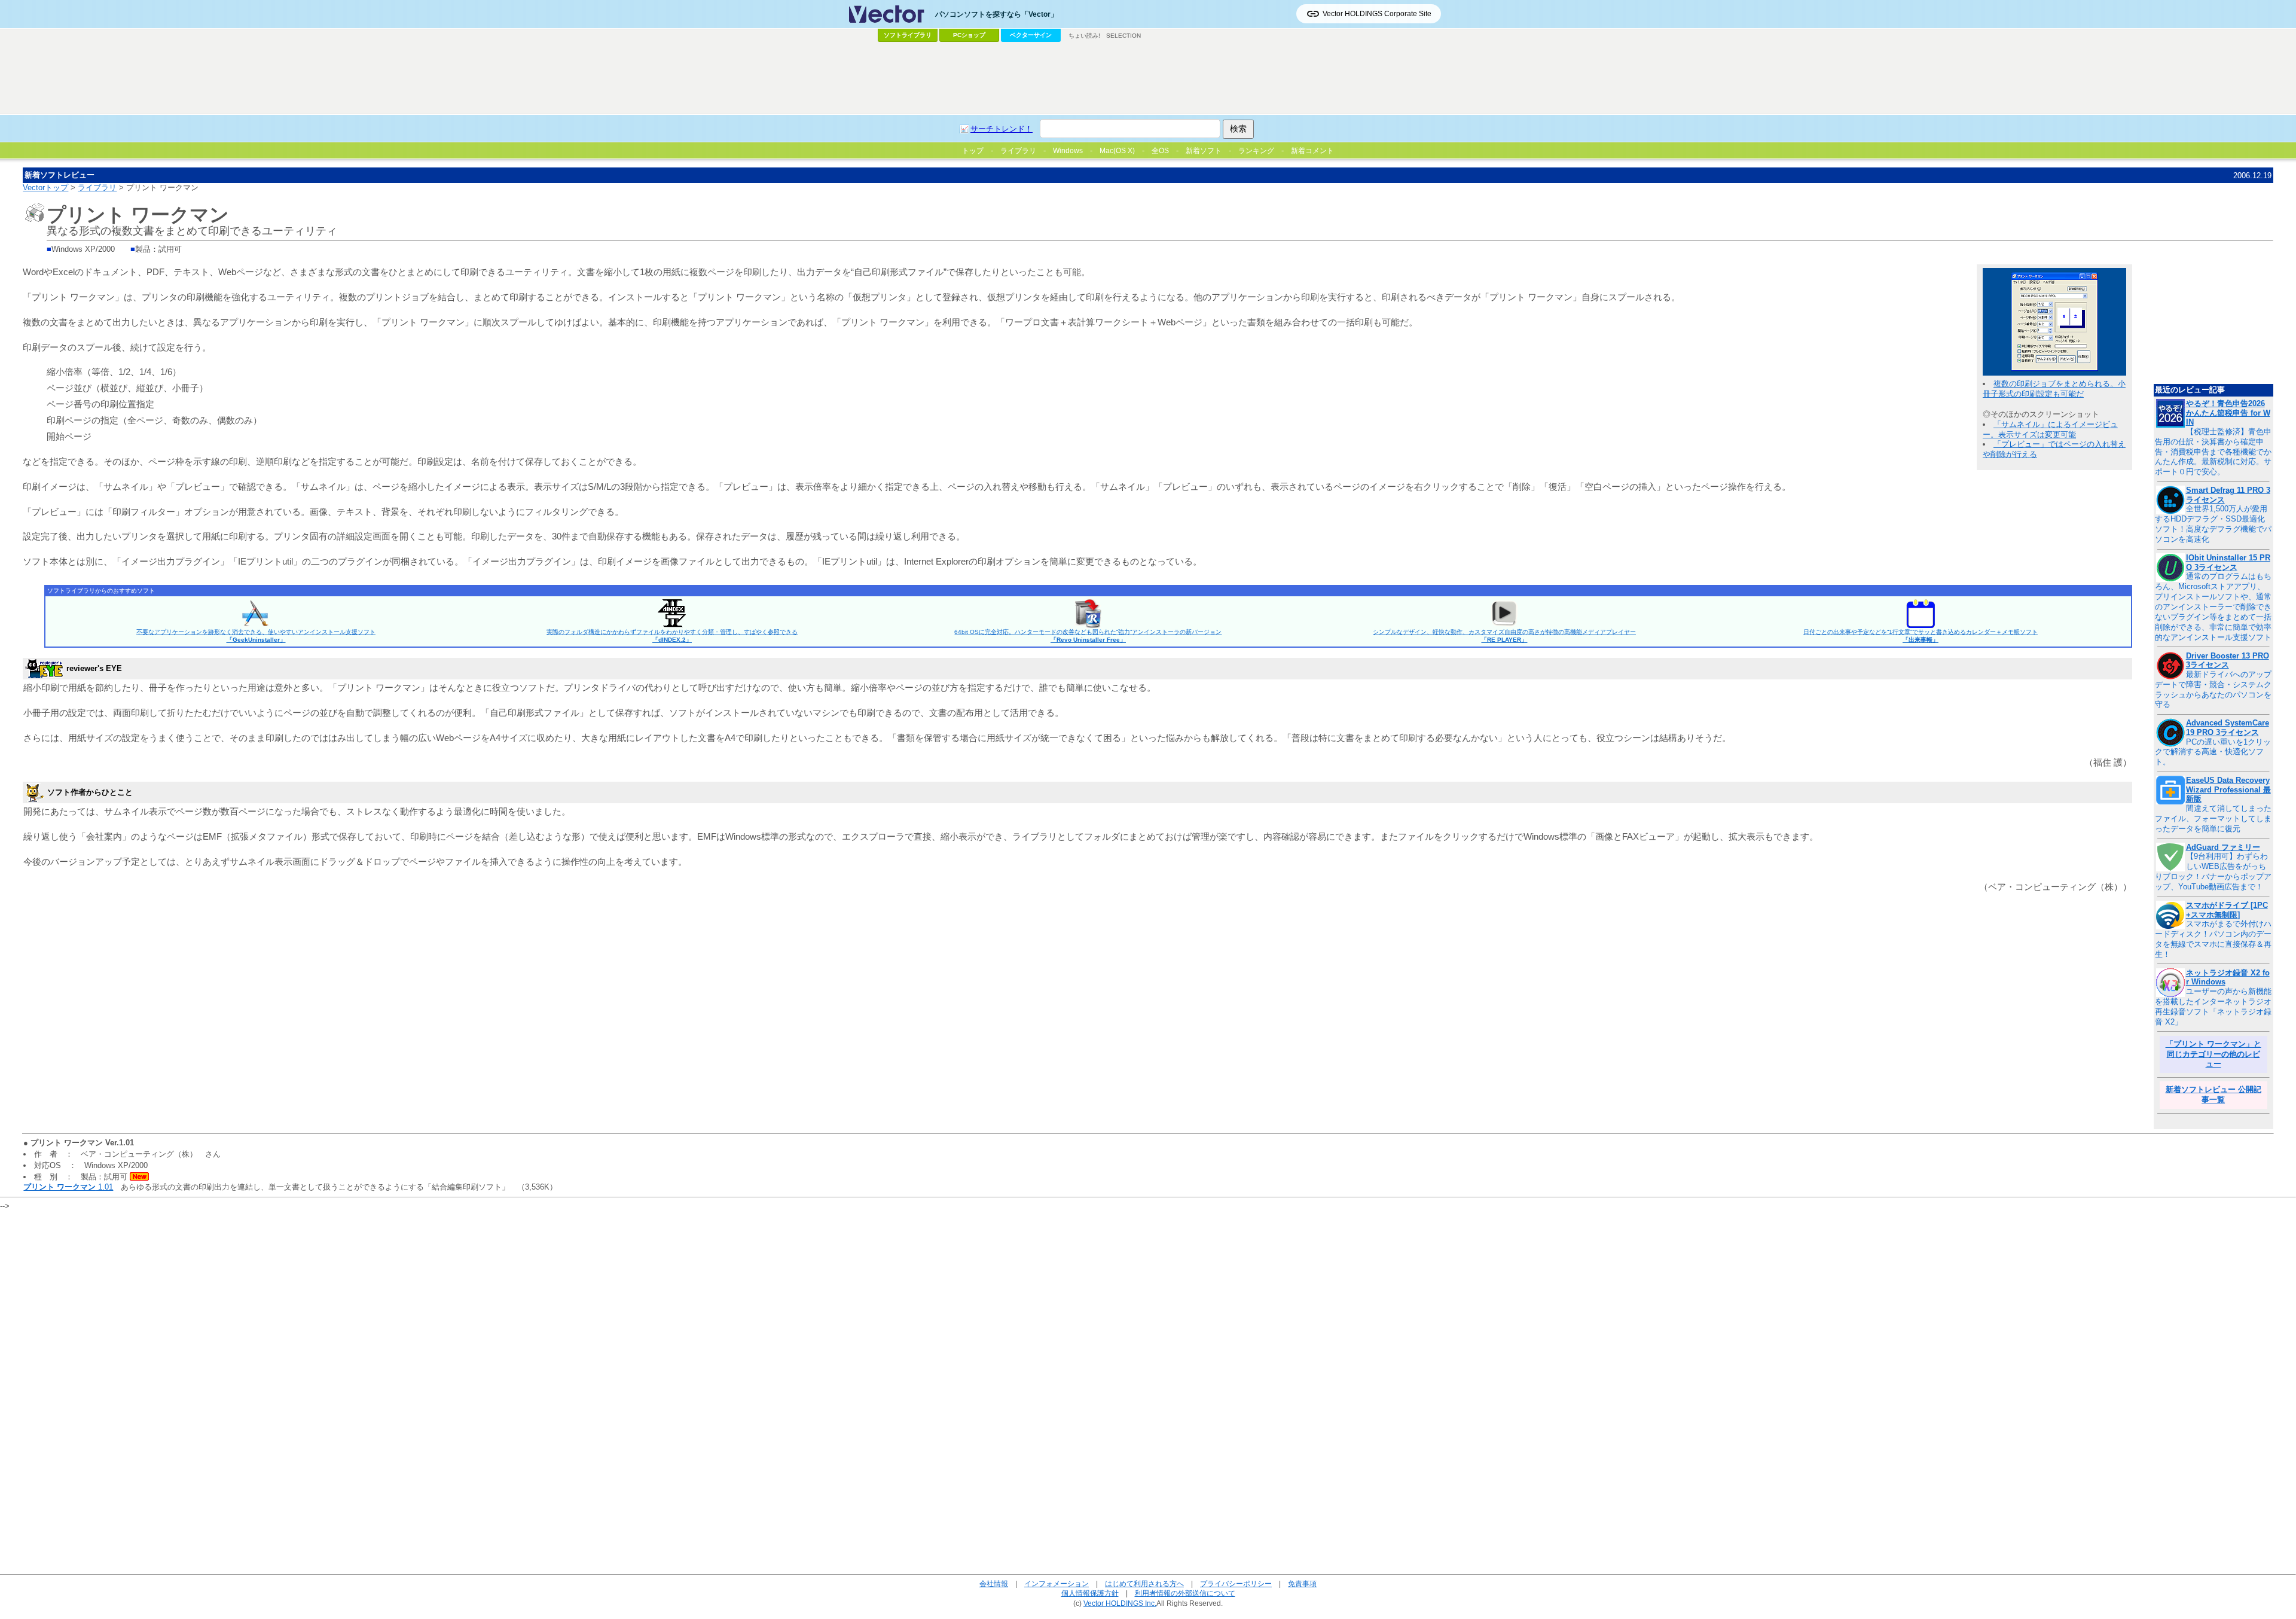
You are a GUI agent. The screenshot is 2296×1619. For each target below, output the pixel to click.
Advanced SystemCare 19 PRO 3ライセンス (2228, 728)
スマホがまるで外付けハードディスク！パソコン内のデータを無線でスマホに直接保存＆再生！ (2213, 939)
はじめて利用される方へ (1144, 1583)
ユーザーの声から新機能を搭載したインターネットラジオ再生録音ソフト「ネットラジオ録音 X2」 (2213, 1007)
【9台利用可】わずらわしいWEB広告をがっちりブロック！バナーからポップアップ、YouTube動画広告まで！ (2213, 871)
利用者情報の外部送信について (1185, 1593)
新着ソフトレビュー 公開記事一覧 (2213, 1094)
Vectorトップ (45, 187)
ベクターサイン (1031, 35)
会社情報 (994, 1583)
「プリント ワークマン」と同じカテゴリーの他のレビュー (2213, 1054)
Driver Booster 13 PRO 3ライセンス (2228, 661)
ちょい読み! (1084, 36)
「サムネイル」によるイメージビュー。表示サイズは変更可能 (2050, 429)
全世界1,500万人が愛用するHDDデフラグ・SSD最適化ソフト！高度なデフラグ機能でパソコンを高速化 (2213, 524)
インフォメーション (1057, 1583)
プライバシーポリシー (1236, 1583)
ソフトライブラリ (908, 35)
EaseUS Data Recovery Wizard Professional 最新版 (2228, 789)
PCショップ (969, 35)
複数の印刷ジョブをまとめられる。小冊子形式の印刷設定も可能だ (2054, 389)
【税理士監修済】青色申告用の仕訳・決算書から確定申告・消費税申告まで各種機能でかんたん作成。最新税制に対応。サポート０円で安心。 (2213, 452)
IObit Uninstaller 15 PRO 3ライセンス (2228, 562)
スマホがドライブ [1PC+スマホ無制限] (2227, 910)
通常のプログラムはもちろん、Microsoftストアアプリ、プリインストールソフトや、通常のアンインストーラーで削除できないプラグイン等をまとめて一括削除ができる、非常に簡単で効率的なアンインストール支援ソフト (2213, 606)
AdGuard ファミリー (2223, 847)
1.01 (68, 1187)
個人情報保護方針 (1090, 1593)
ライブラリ (97, 187)
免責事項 (1302, 1583)
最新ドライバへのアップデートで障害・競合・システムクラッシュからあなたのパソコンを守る (2213, 690)
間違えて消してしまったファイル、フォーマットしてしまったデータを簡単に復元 (2213, 818)
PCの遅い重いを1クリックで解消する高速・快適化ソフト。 (2213, 752)
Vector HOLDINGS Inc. (1120, 1603)
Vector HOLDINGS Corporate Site (1377, 14)
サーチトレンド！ (1002, 129)
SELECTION (1123, 36)
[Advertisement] (1148, 78)
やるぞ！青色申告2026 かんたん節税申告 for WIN (2228, 413)
